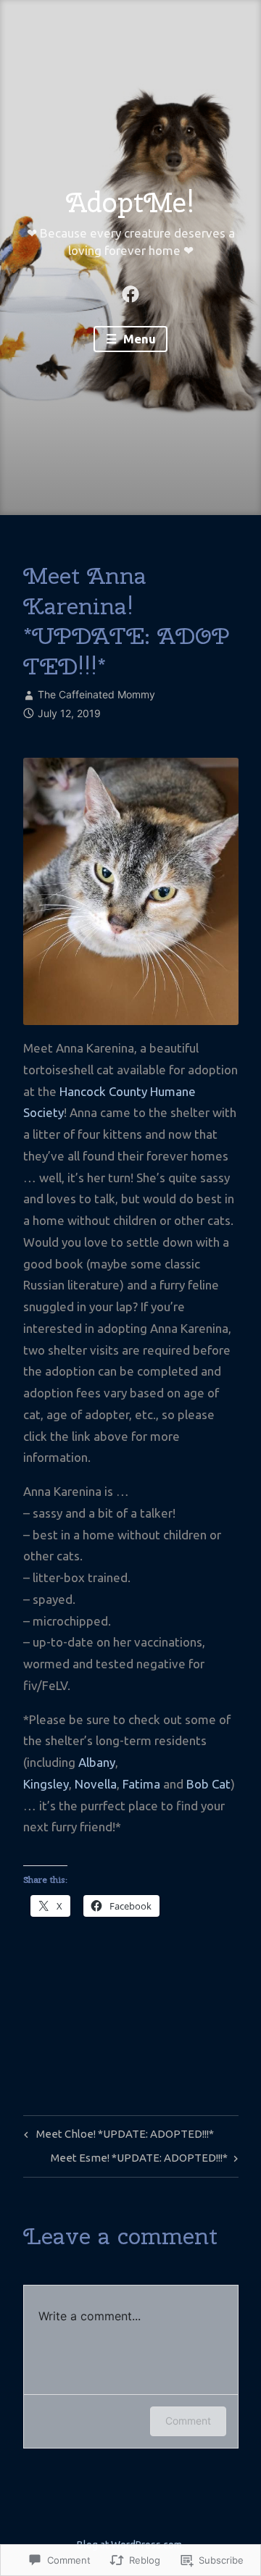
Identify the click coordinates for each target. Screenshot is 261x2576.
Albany (97, 1762)
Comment (188, 2421)
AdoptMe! (130, 202)
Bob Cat (208, 1784)
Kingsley (46, 1784)
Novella (96, 1784)
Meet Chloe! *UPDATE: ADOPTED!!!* (117, 2137)
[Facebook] (130, 293)
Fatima (141, 1784)
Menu (138, 339)
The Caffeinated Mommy (96, 694)
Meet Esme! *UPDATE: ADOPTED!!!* (139, 2161)
